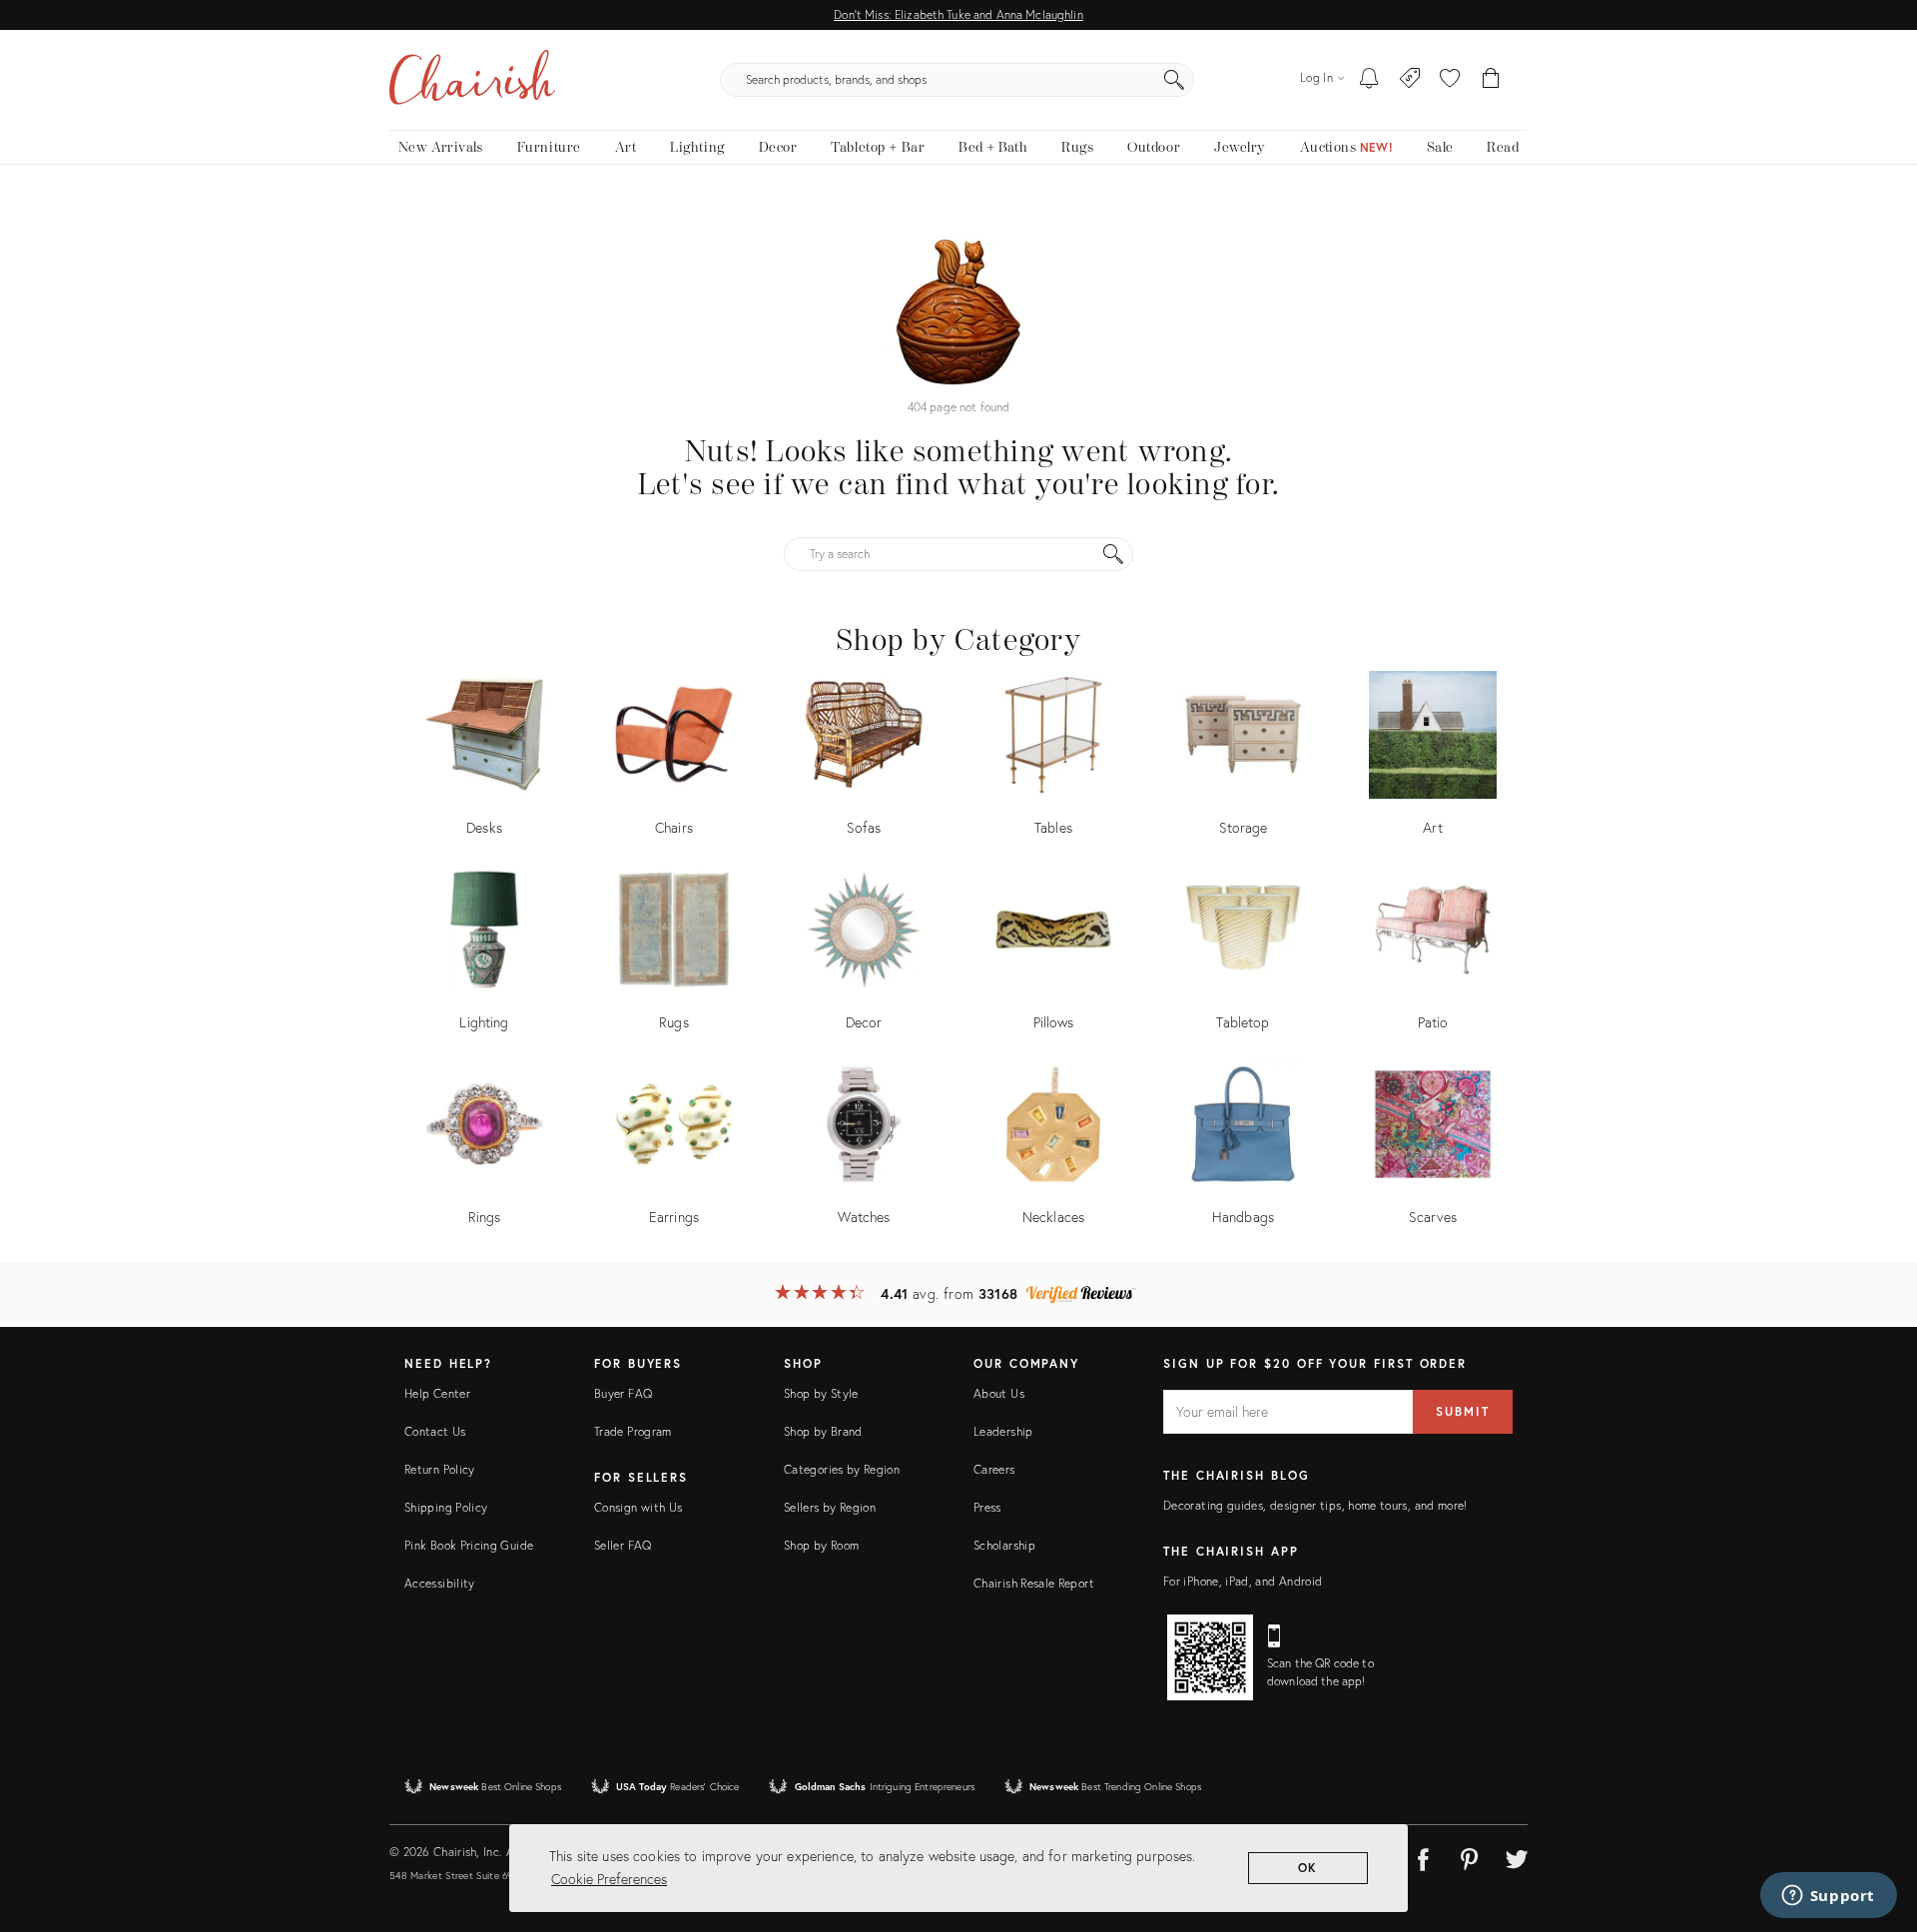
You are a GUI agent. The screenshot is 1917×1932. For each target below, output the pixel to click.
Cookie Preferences (609, 1879)
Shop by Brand (823, 1431)
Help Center (437, 1393)
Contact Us (435, 1431)
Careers (994, 1469)
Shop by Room (821, 1545)
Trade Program (633, 1431)
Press (987, 1507)
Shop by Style (821, 1393)
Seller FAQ (623, 1545)
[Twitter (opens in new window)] (1517, 1856)
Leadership (1003, 1431)
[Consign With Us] (1410, 80)
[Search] (1174, 80)
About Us (999, 1393)
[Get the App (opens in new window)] (1210, 1657)
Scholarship (1004, 1545)
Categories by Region (842, 1469)
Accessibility (440, 1583)
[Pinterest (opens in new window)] (1470, 1856)
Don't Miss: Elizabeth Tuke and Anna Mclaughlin (958, 14)
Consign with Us (638, 1507)
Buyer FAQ (623, 1393)
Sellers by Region (830, 1507)
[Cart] (1491, 80)
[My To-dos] (1369, 80)
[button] (1450, 80)
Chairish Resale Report (1034, 1583)
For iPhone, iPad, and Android (1243, 1581)
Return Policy (440, 1469)
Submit (1463, 1411)
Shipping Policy (446, 1507)
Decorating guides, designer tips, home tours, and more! (1315, 1505)
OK (1308, 1868)
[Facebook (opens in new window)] (1423, 1856)
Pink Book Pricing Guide (469, 1545)
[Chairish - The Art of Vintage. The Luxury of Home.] (472, 80)
